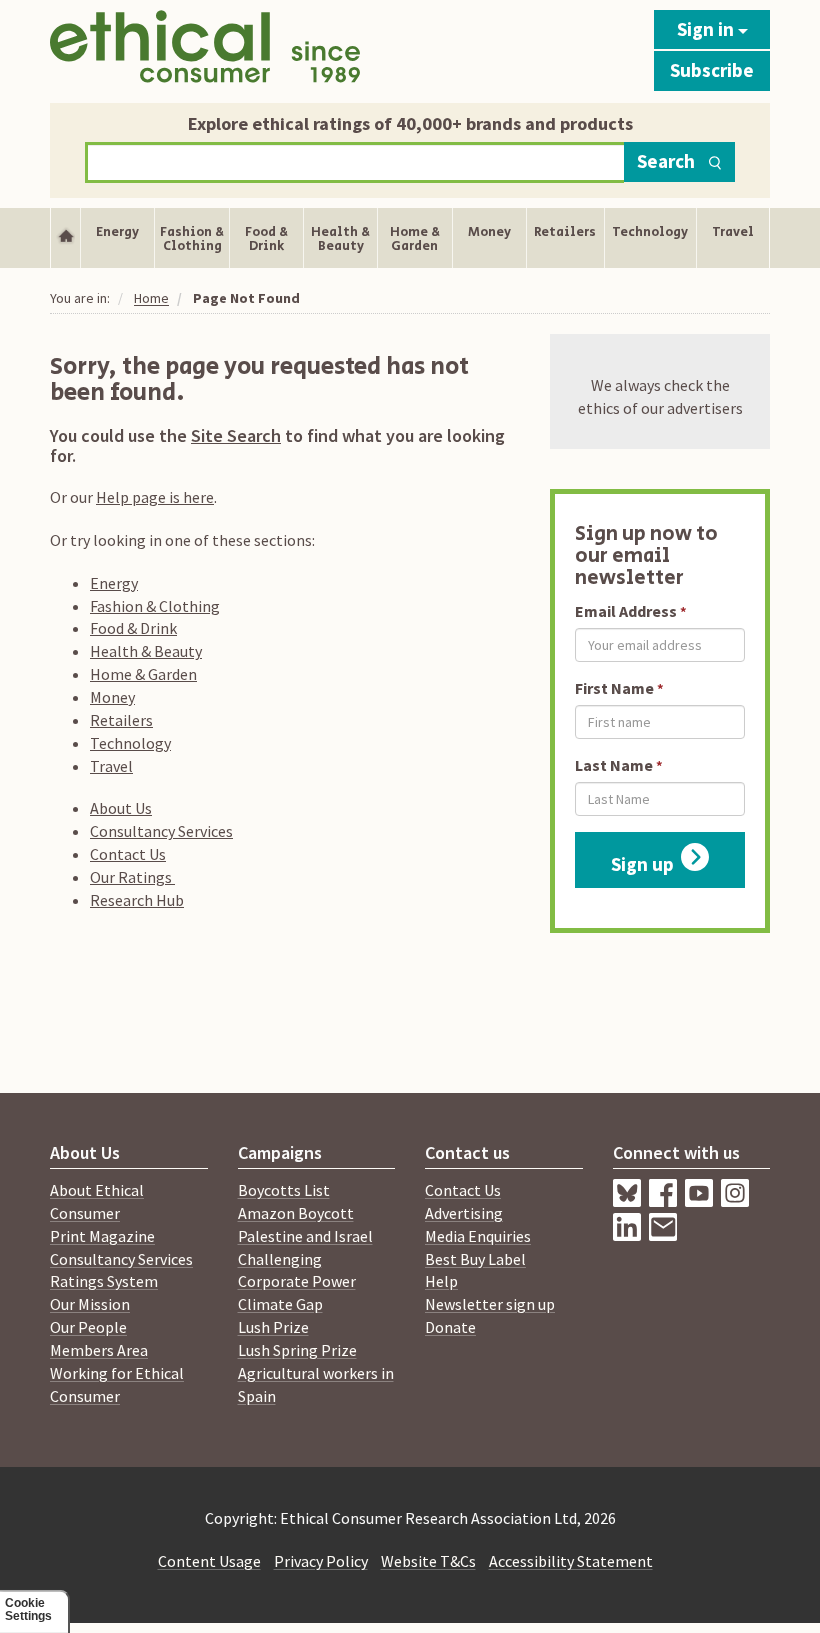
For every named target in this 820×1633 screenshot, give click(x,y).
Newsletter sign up (490, 1304)
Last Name (614, 765)
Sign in (707, 29)
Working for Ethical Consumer (117, 1384)
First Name (614, 688)
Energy (114, 583)
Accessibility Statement (571, 1561)
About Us (121, 808)
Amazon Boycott (296, 1213)
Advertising (464, 1213)
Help (441, 1281)
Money (112, 697)
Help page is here (155, 497)
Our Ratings (132, 877)
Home (151, 298)
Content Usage (209, 1561)
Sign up (642, 864)
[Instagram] (631, 1235)
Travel (111, 766)
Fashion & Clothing (155, 606)
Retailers (121, 720)
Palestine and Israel (305, 1236)
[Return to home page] (205, 46)
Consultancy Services (161, 831)
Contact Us (128, 854)
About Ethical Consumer (97, 1201)
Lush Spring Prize (297, 1350)
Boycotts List (284, 1190)
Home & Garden (143, 674)
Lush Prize (273, 1327)
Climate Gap (280, 1304)
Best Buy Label (475, 1259)
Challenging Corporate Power (297, 1270)
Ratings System (104, 1281)
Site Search (236, 435)
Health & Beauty (146, 651)
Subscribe (712, 70)
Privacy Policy (321, 1561)
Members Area (99, 1350)
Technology (130, 743)
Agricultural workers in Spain (316, 1384)
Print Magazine (102, 1236)
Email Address (626, 611)
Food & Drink (133, 628)
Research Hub (137, 900)
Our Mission (90, 1304)
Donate (450, 1327)
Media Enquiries (478, 1236)
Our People (88, 1327)
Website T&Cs (428, 1561)
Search (666, 161)
